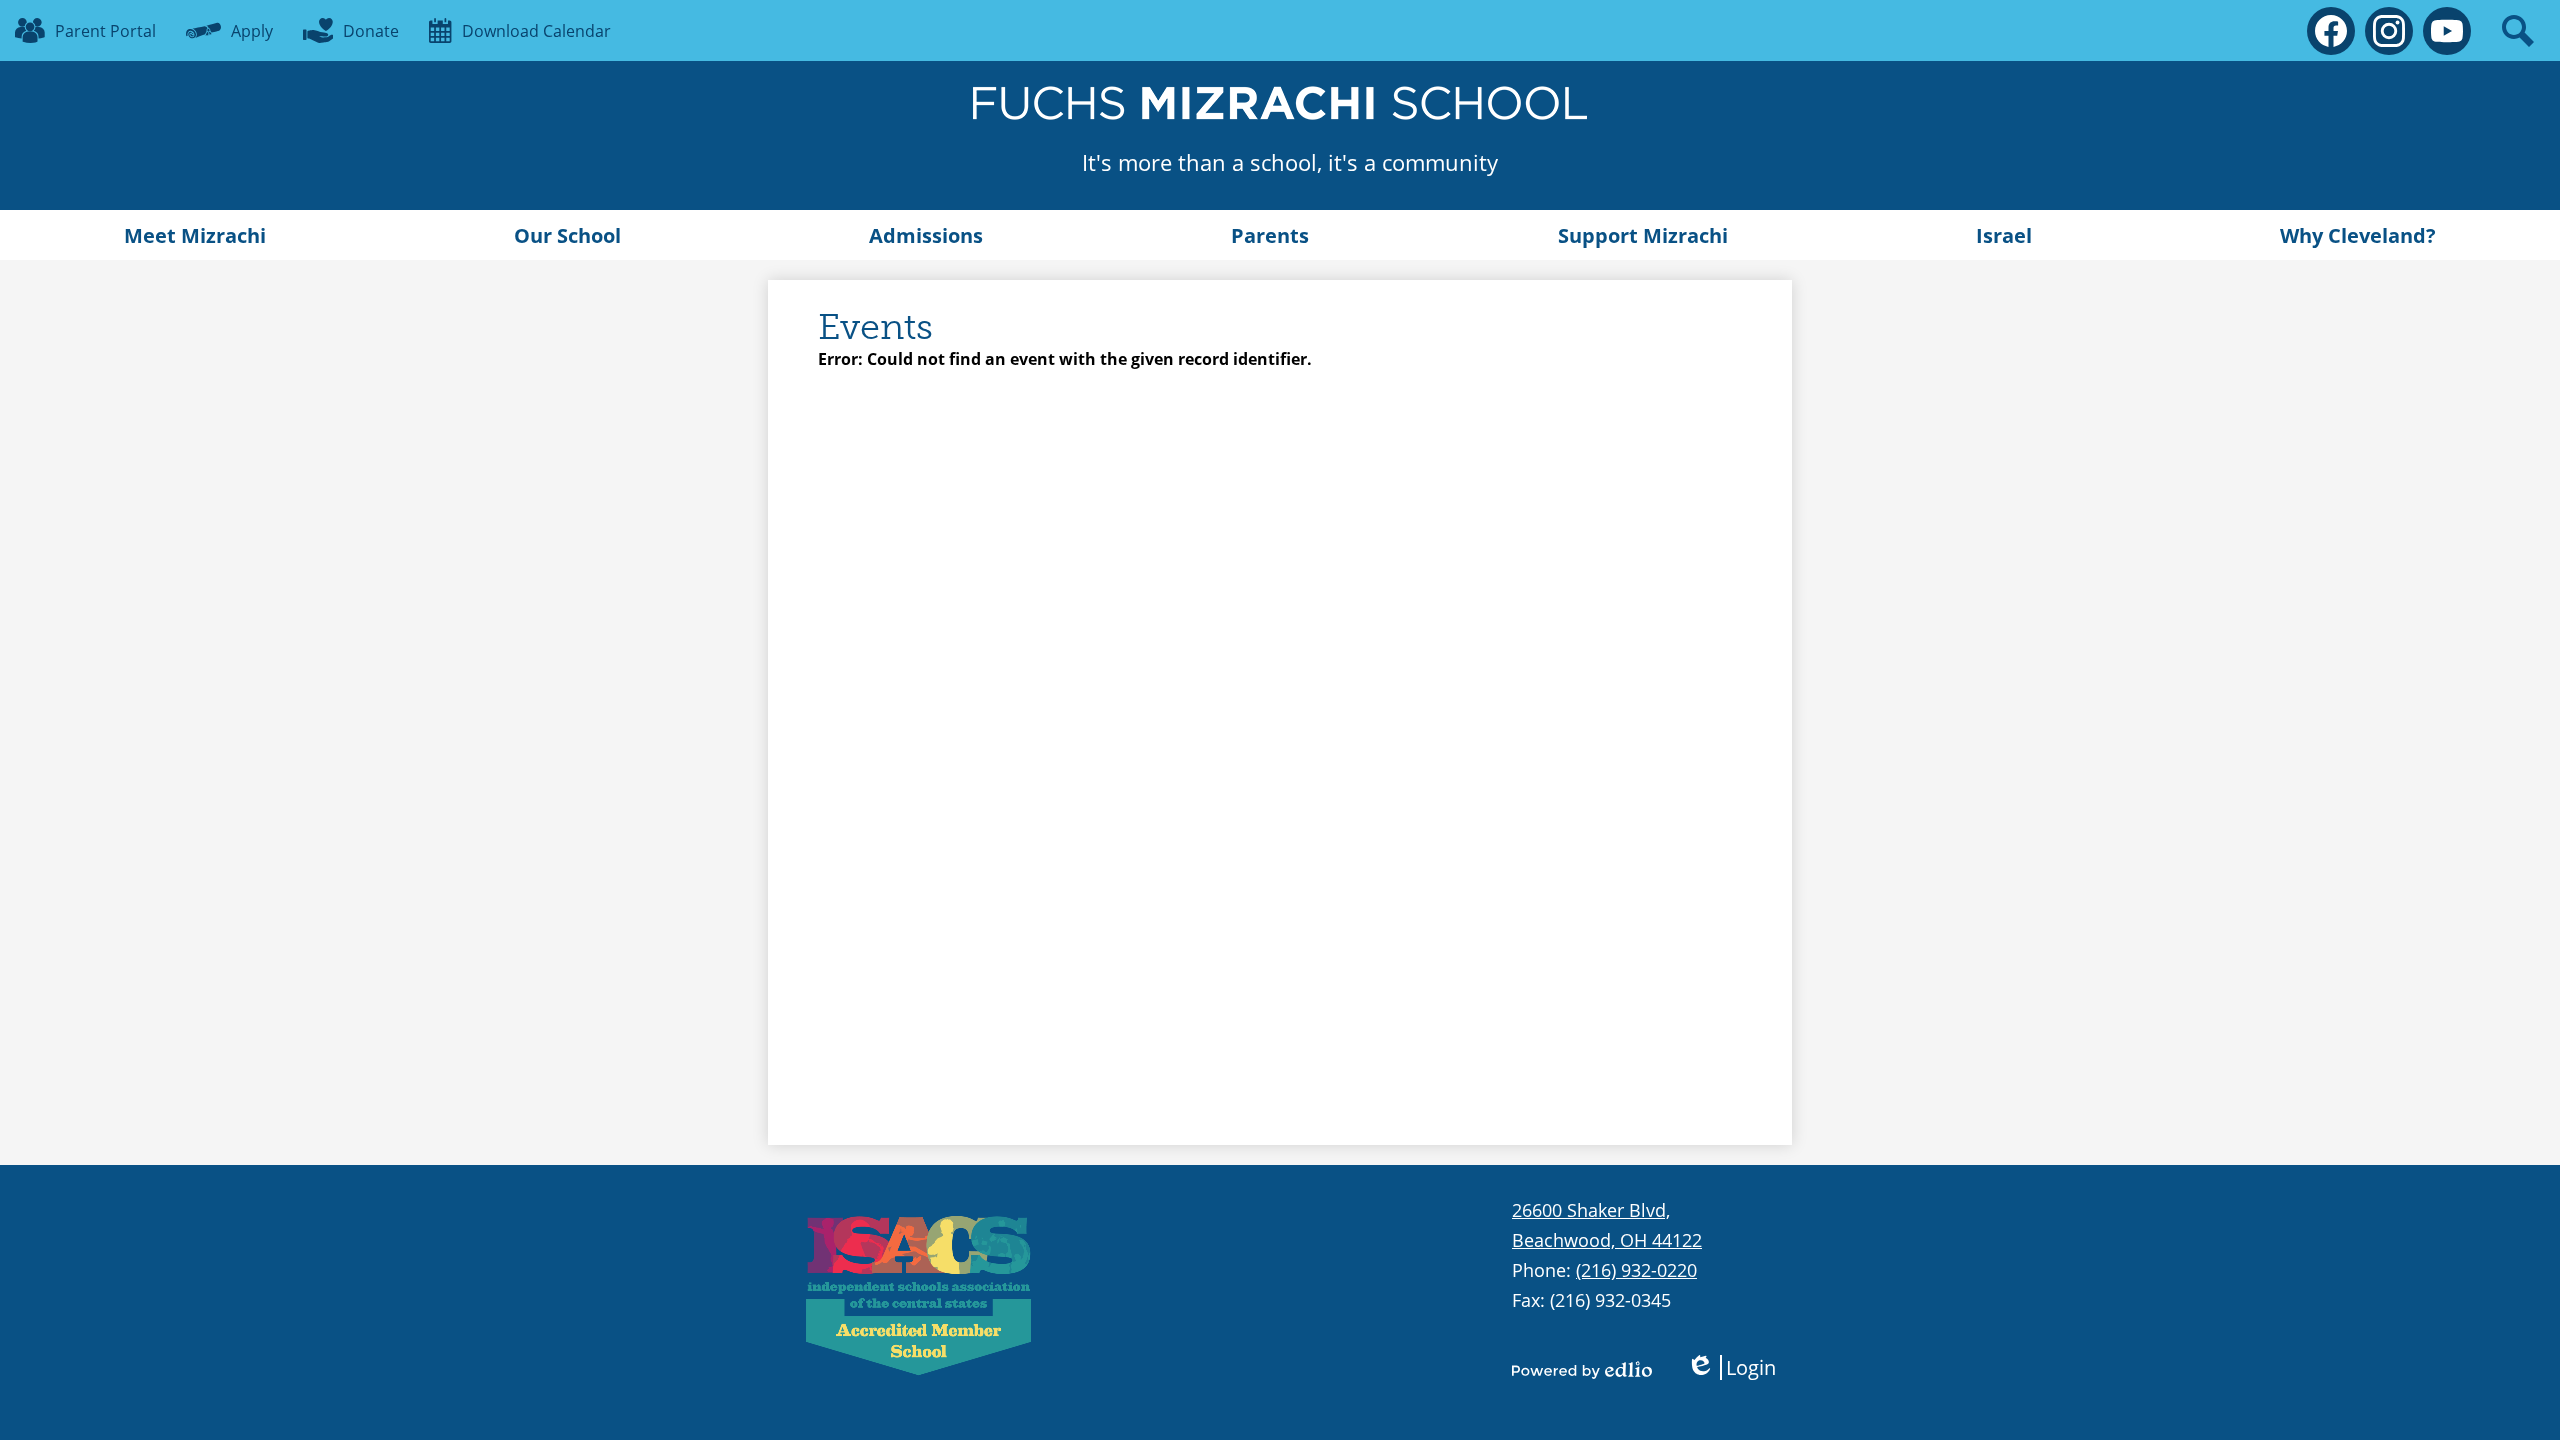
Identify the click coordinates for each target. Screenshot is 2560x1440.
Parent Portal (105, 31)
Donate (371, 31)
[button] (195, 235)
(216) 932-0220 (1636, 1270)
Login (1731, 1367)
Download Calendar (536, 31)
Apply (252, 31)
